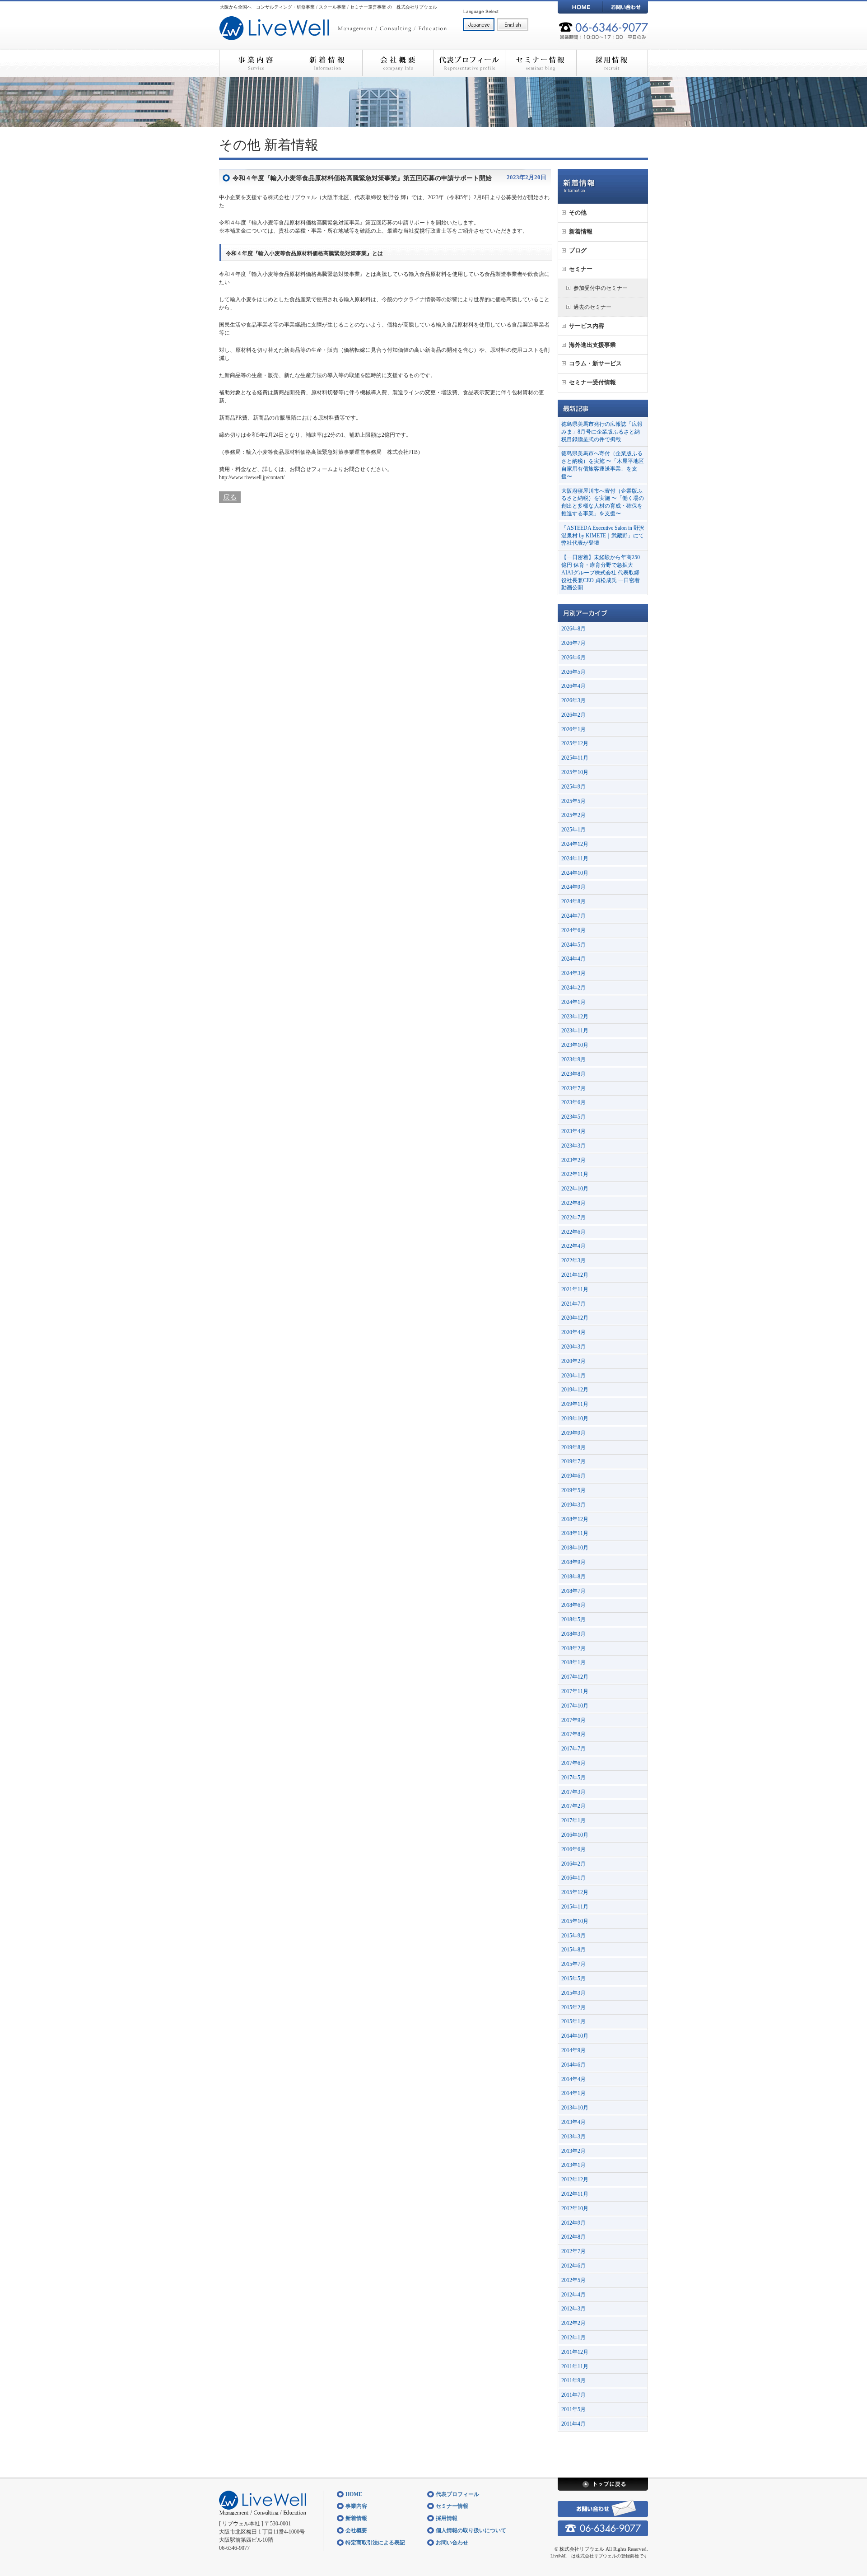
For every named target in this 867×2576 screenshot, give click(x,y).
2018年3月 (573, 1634)
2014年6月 (573, 2065)
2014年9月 (573, 2050)
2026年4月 (573, 686)
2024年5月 (573, 945)
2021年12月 (575, 1275)
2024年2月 (573, 988)
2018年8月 (573, 1577)
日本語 (479, 25)
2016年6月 (573, 1849)
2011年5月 (573, 2409)
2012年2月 (573, 2323)
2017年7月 (573, 1749)
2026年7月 (573, 643)
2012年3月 (573, 2309)
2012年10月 (575, 2208)
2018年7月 (573, 1591)
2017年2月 (573, 1806)
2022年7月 (573, 1218)
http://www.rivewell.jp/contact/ (252, 477)
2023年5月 (573, 1117)
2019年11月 (575, 1404)
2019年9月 (573, 1433)
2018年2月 (573, 1648)
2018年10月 (575, 1548)
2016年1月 (573, 1878)
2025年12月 (575, 743)
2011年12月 (575, 2352)
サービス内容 (587, 326)
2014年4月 (573, 2079)
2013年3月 (573, 2137)
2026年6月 (573, 658)
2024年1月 (573, 1002)
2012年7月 (573, 2251)
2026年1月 (573, 729)
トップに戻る (603, 2484)
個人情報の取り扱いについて (471, 2530)
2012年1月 (573, 2338)
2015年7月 (573, 1964)
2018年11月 (575, 1533)
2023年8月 (573, 1074)
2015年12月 (575, 1892)
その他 (240, 145)
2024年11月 (575, 859)
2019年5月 (573, 1490)
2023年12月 (575, 1017)
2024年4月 (573, 959)
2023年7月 (573, 1088)
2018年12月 (575, 1519)
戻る (230, 497)
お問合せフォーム (311, 469)
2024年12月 (575, 844)
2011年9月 (573, 2380)
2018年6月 (573, 1605)
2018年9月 (573, 1562)
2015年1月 (573, 2021)
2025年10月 (575, 772)
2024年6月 (573, 930)
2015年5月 (573, 1979)
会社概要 (398, 63)
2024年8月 (573, 901)
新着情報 (326, 63)
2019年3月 (573, 1505)
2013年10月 (575, 2108)
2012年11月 (575, 2194)
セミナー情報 (541, 63)
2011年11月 (575, 2366)
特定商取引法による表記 (375, 2543)
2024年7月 (573, 916)
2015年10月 (575, 1921)
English (513, 25)
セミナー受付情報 (592, 382)
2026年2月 (573, 715)
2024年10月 (575, 873)
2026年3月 (573, 700)
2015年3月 (573, 1993)
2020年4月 (573, 1332)
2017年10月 (575, 1706)
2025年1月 (573, 830)
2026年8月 (573, 629)
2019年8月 (573, 1447)
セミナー (581, 269)
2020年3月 (573, 1347)
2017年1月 (573, 1820)
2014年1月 (573, 2093)
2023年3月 (573, 1146)
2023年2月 (573, 1160)
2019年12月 (575, 1390)
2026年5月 (573, 672)
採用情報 (612, 63)
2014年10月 (575, 2036)
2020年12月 (575, 1318)
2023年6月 (573, 1102)
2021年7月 (573, 1304)
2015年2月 (573, 2007)
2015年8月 (573, 1950)
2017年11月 (575, 1691)
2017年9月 (573, 1720)
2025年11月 (575, 758)
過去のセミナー (592, 307)
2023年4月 (573, 1131)
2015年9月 (573, 1936)
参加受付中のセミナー (601, 288)
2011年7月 (573, 2395)
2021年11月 (575, 1289)
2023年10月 (575, 1045)
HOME (580, 7)
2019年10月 (575, 1419)
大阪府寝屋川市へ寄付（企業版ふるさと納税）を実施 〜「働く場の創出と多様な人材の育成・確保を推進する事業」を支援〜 (603, 502)
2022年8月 (573, 1203)
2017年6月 (573, 1763)
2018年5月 (573, 1619)
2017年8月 (573, 1734)
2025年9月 (573, 787)
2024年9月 (573, 887)
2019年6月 (573, 1476)
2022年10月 (575, 1189)
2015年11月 (575, 1907)
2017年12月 (575, 1677)
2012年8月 (573, 2237)
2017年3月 (573, 1792)
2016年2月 (573, 1864)
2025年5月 (573, 801)
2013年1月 (573, 2165)
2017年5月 (573, 1778)
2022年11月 (575, 1174)
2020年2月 (573, 1361)
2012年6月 (573, 2266)
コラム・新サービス (595, 363)
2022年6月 (573, 1232)
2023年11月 (575, 1031)
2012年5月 (573, 2280)
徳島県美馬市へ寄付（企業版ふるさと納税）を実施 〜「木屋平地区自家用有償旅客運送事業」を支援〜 (603, 465)
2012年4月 (573, 2295)
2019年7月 (573, 1461)
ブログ (578, 250)
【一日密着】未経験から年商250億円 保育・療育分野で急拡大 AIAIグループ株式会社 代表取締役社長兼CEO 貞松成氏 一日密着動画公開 (601, 572)
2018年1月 (573, 1662)
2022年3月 (573, 1260)
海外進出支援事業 (592, 345)
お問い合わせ (625, 7)
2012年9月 (573, 2223)
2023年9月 (573, 1059)
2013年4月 (573, 2122)
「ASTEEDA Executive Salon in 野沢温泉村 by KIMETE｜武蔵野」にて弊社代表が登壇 (603, 536)
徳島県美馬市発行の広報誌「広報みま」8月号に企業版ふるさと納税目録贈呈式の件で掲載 (602, 432)
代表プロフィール (469, 63)
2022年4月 (573, 1246)
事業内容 (255, 63)
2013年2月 (573, 2151)
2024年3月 (573, 973)
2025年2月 (573, 815)
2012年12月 (575, 2179)
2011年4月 (573, 2424)
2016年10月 (575, 1835)
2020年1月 (573, 1376)
